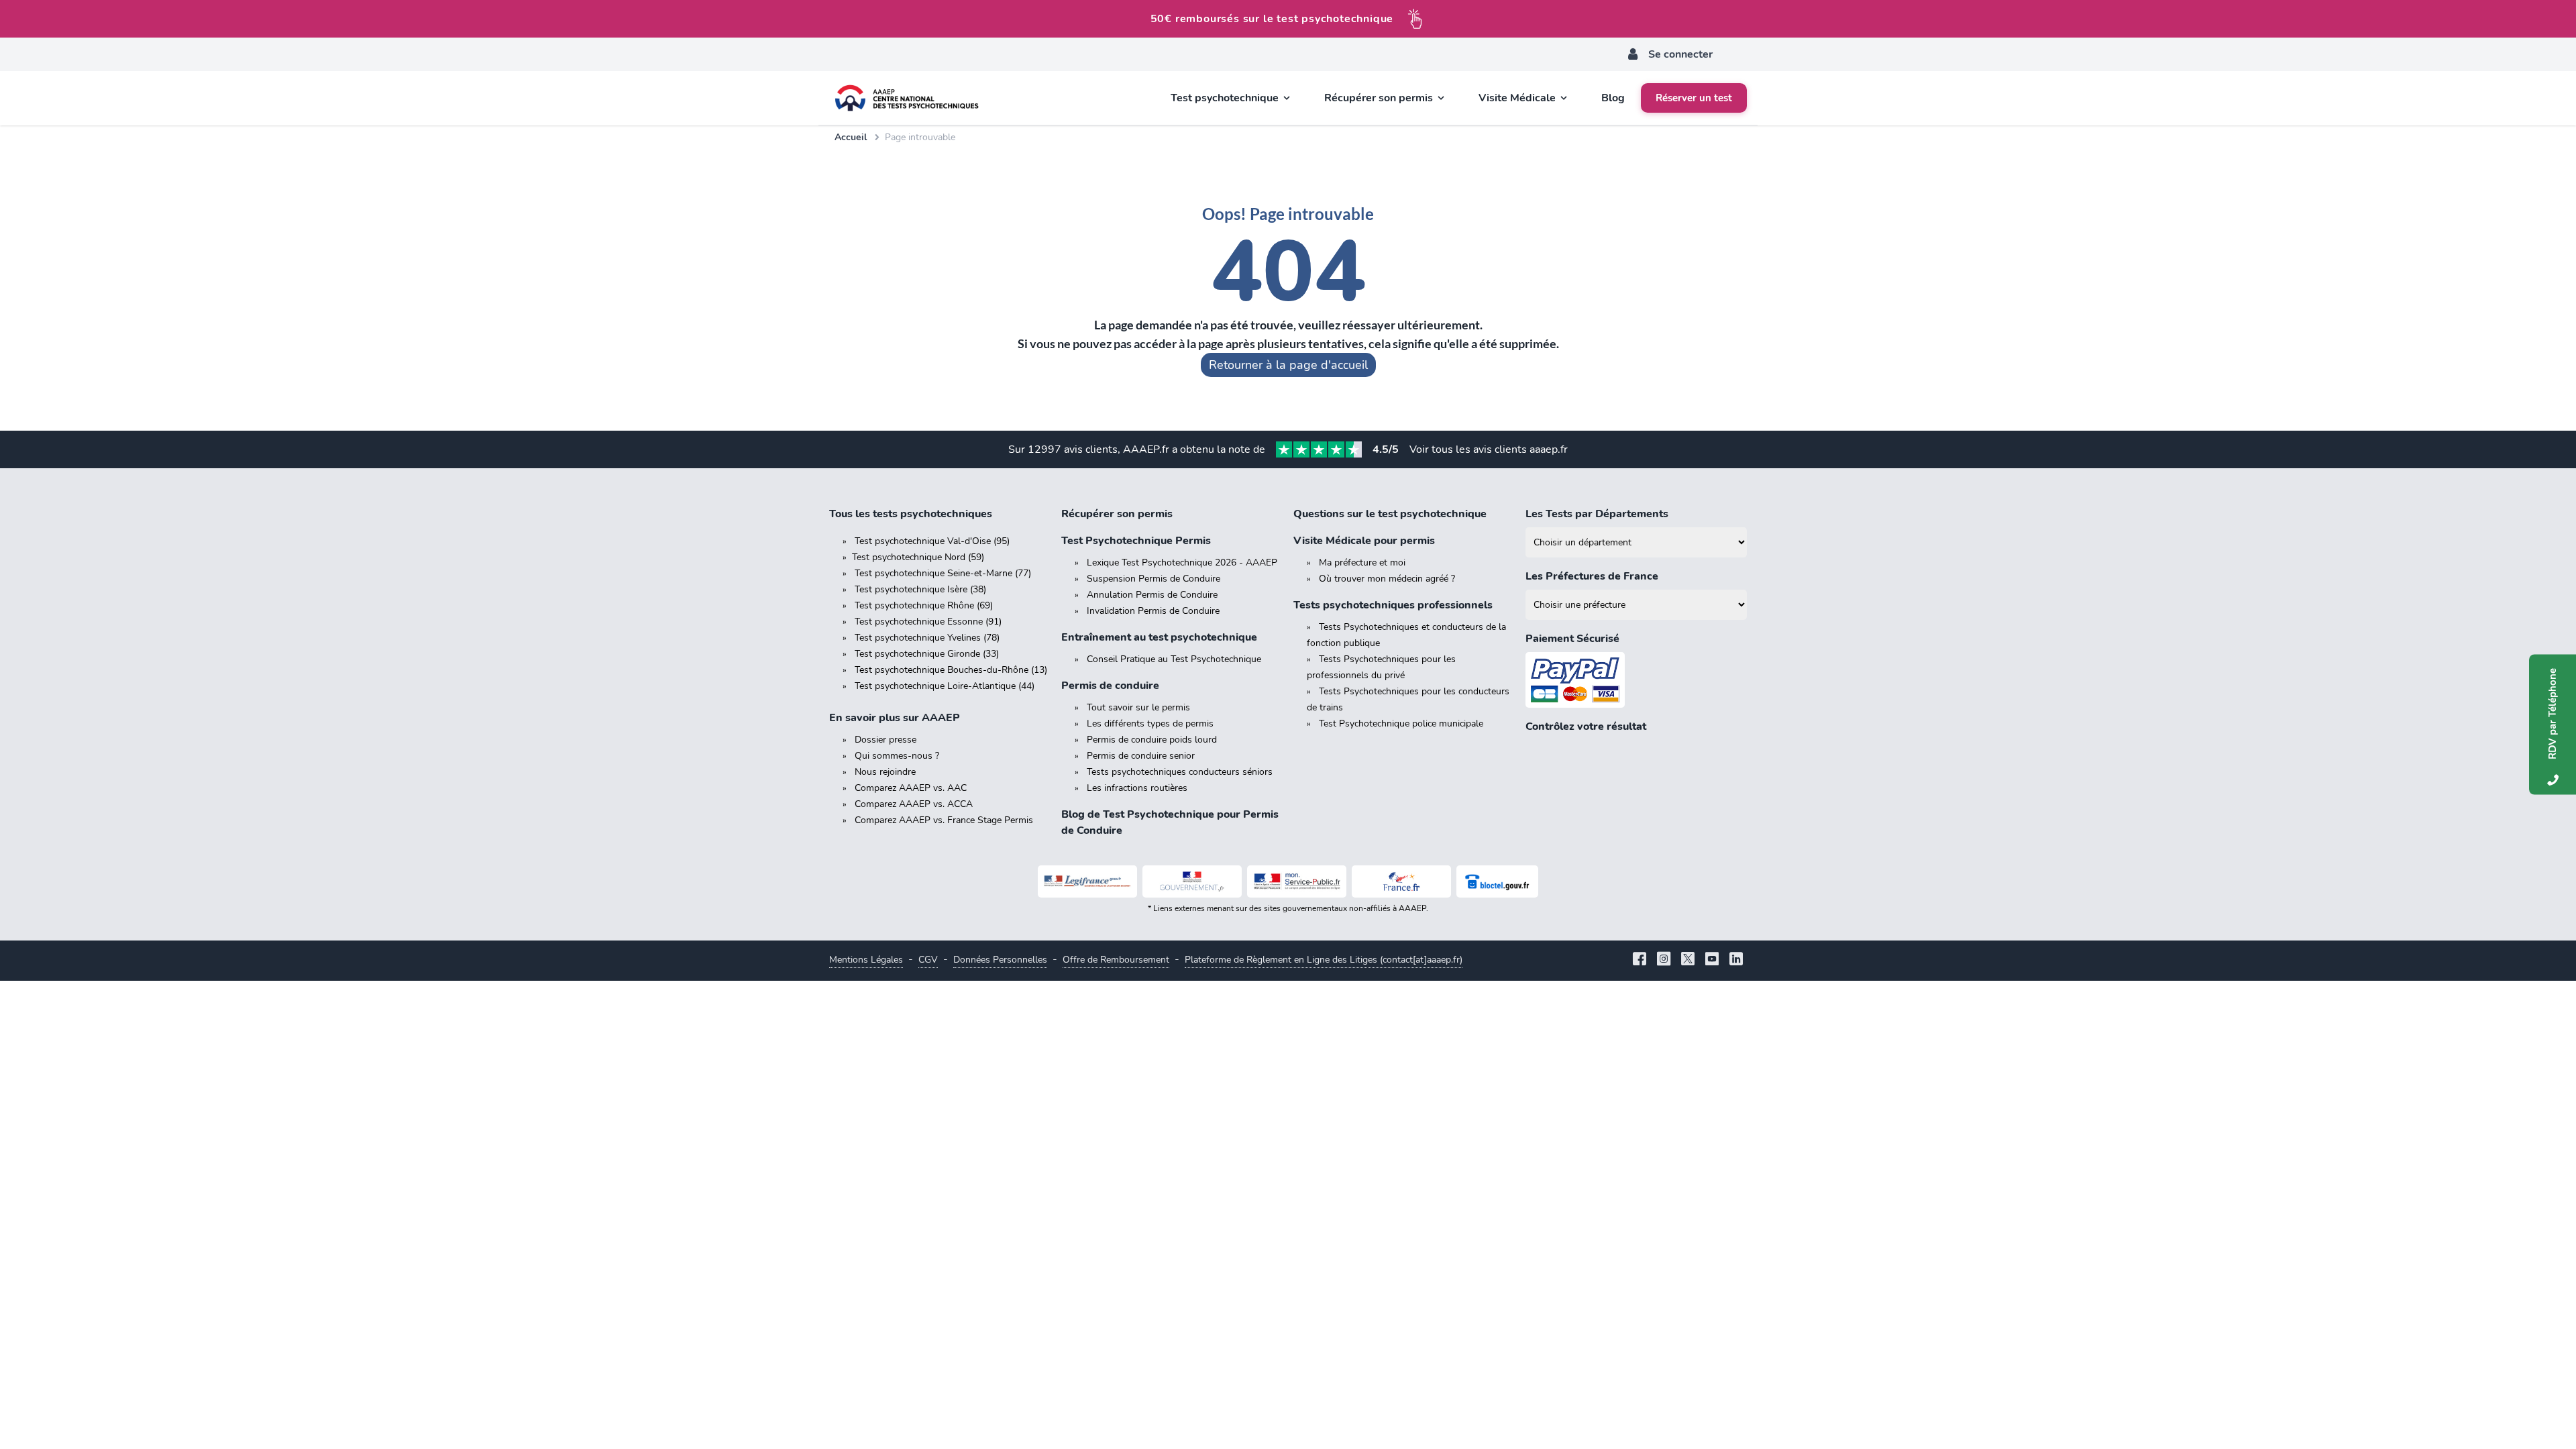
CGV (928, 960)
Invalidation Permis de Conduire (1153, 611)
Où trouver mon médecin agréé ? (1387, 579)
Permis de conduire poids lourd (1152, 740)
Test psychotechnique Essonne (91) (928, 622)
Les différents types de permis (1150, 723)
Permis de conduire (1110, 686)
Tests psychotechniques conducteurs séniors (1180, 772)
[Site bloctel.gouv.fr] (1497, 881)
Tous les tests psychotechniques (911, 514)
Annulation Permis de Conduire (1152, 595)
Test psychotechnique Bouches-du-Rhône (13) (951, 670)
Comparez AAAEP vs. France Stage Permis (944, 820)
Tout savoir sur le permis (1138, 707)
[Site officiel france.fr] (1401, 881)
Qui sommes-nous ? (897, 756)
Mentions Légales (866, 960)
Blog (1613, 98)
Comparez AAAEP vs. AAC (911, 788)
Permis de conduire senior (1141, 756)
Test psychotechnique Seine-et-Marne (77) (943, 573)
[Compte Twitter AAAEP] (1688, 960)
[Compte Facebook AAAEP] (1640, 960)
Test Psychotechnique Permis (1136, 541)
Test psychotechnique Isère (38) (920, 589)
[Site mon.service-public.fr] (1297, 881)
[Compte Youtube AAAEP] (1712, 960)
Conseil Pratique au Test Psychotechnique (1174, 659)
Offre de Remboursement (1116, 960)
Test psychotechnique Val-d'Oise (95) (932, 541)
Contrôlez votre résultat (1586, 727)
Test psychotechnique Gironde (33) (927, 654)
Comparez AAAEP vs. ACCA (914, 804)
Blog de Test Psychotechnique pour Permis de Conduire (1170, 822)
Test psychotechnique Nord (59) (918, 557)
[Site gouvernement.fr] (1192, 881)
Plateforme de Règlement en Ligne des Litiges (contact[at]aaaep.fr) (1324, 960)
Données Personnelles (1000, 960)
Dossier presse (885, 740)
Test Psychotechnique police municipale (1401, 723)
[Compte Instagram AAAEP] (1664, 960)
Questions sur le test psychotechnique (1390, 514)
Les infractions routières (1137, 788)
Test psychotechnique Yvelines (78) (927, 638)
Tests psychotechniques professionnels (1393, 605)
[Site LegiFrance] (1087, 881)
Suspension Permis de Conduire (1153, 579)
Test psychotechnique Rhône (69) (924, 605)
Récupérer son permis (1117, 514)
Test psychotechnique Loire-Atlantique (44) (945, 686)
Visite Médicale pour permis (1364, 541)
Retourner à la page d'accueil (1288, 365)
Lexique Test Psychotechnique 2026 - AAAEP (1182, 562)
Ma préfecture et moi (1362, 562)
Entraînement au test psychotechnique (1159, 637)
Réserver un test (1694, 98)
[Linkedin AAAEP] (1736, 960)
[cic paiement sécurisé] (1636, 680)
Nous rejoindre (885, 772)
